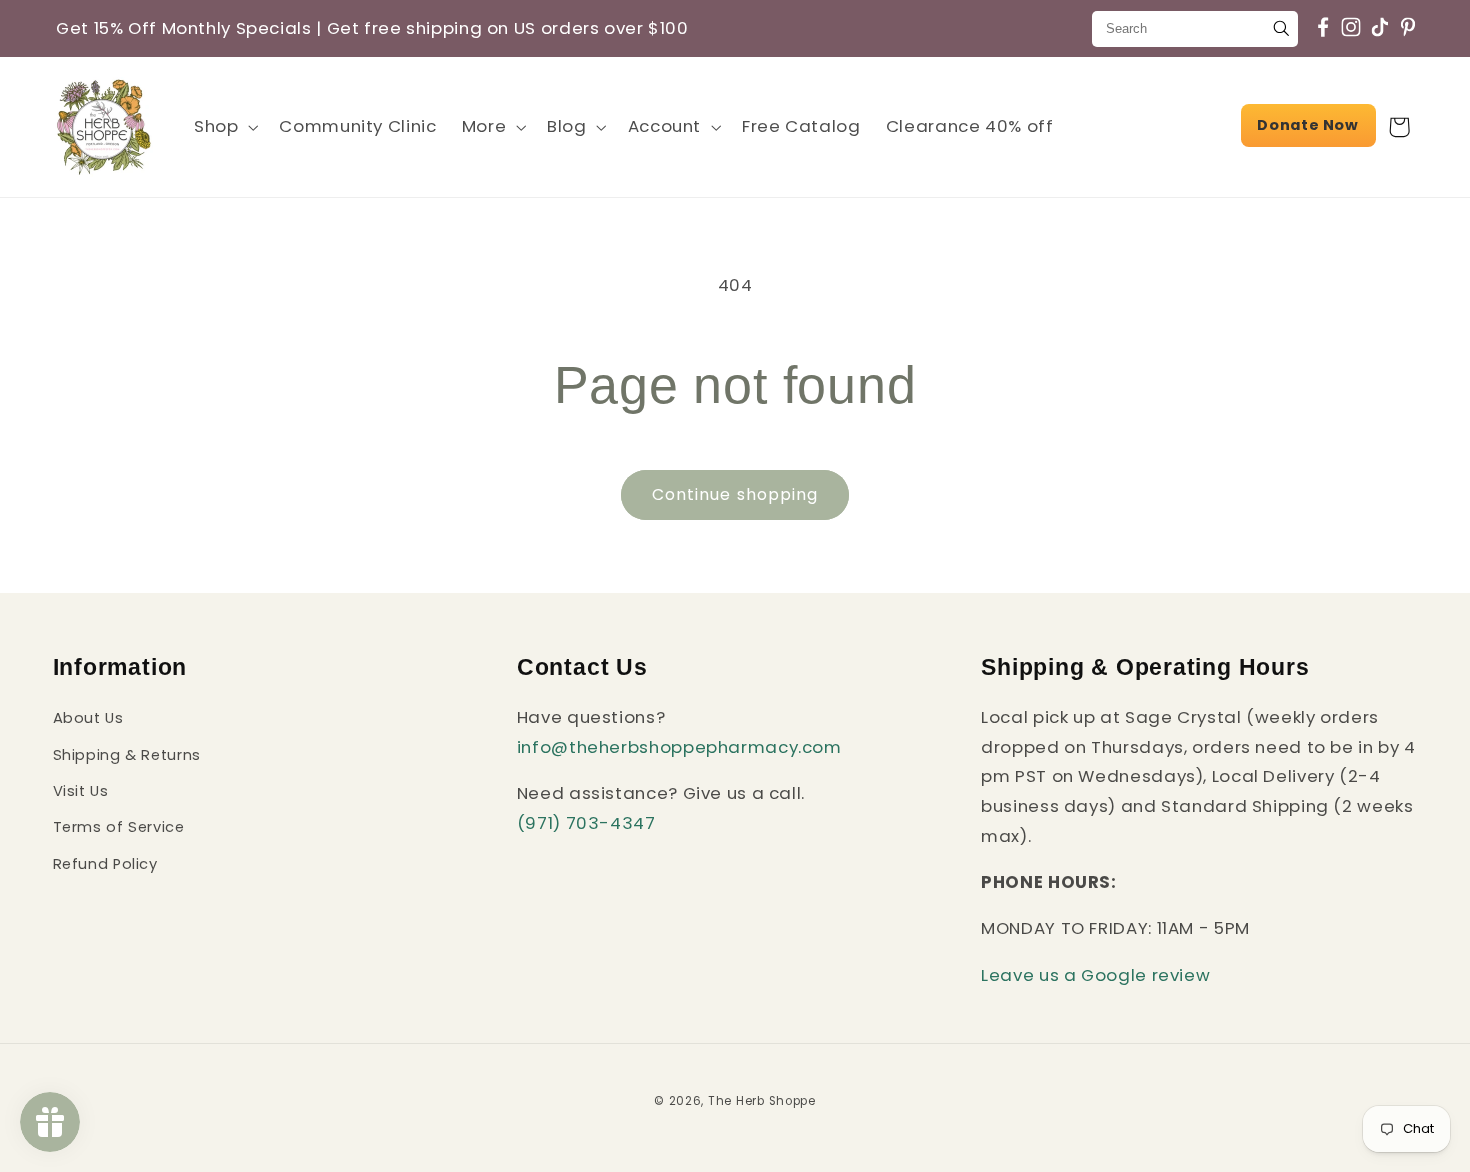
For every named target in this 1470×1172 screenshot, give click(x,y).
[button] (223, 126)
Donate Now (1307, 125)
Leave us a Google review (1095, 975)
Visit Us (81, 791)
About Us (88, 718)
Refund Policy (105, 864)
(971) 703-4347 (586, 823)
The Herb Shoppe (762, 1101)
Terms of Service (119, 827)
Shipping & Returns (127, 755)
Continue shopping (735, 494)
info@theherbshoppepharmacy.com (679, 747)
